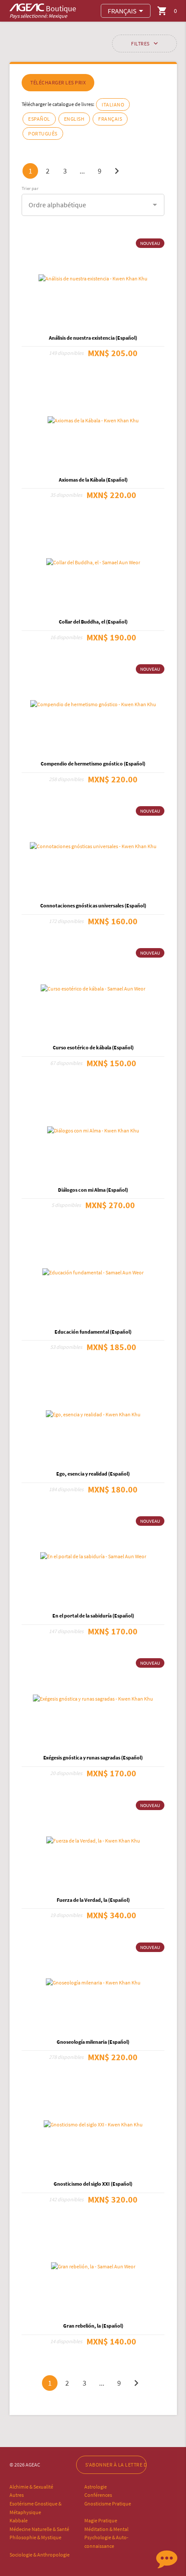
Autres (17, 2495)
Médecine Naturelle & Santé (39, 2529)
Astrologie (96, 2487)
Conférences (98, 2495)
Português (43, 133)
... (82, 171)
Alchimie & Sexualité (31, 2487)
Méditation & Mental (106, 2529)
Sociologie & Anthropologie (40, 2555)
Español (39, 119)
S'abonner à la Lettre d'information (116, 2465)
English (74, 119)
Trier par (30, 188)
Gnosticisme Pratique (108, 2504)
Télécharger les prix (58, 82)
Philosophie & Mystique (35, 2537)
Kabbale (19, 2520)
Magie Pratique (101, 2520)
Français (110, 119)
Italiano (113, 105)
